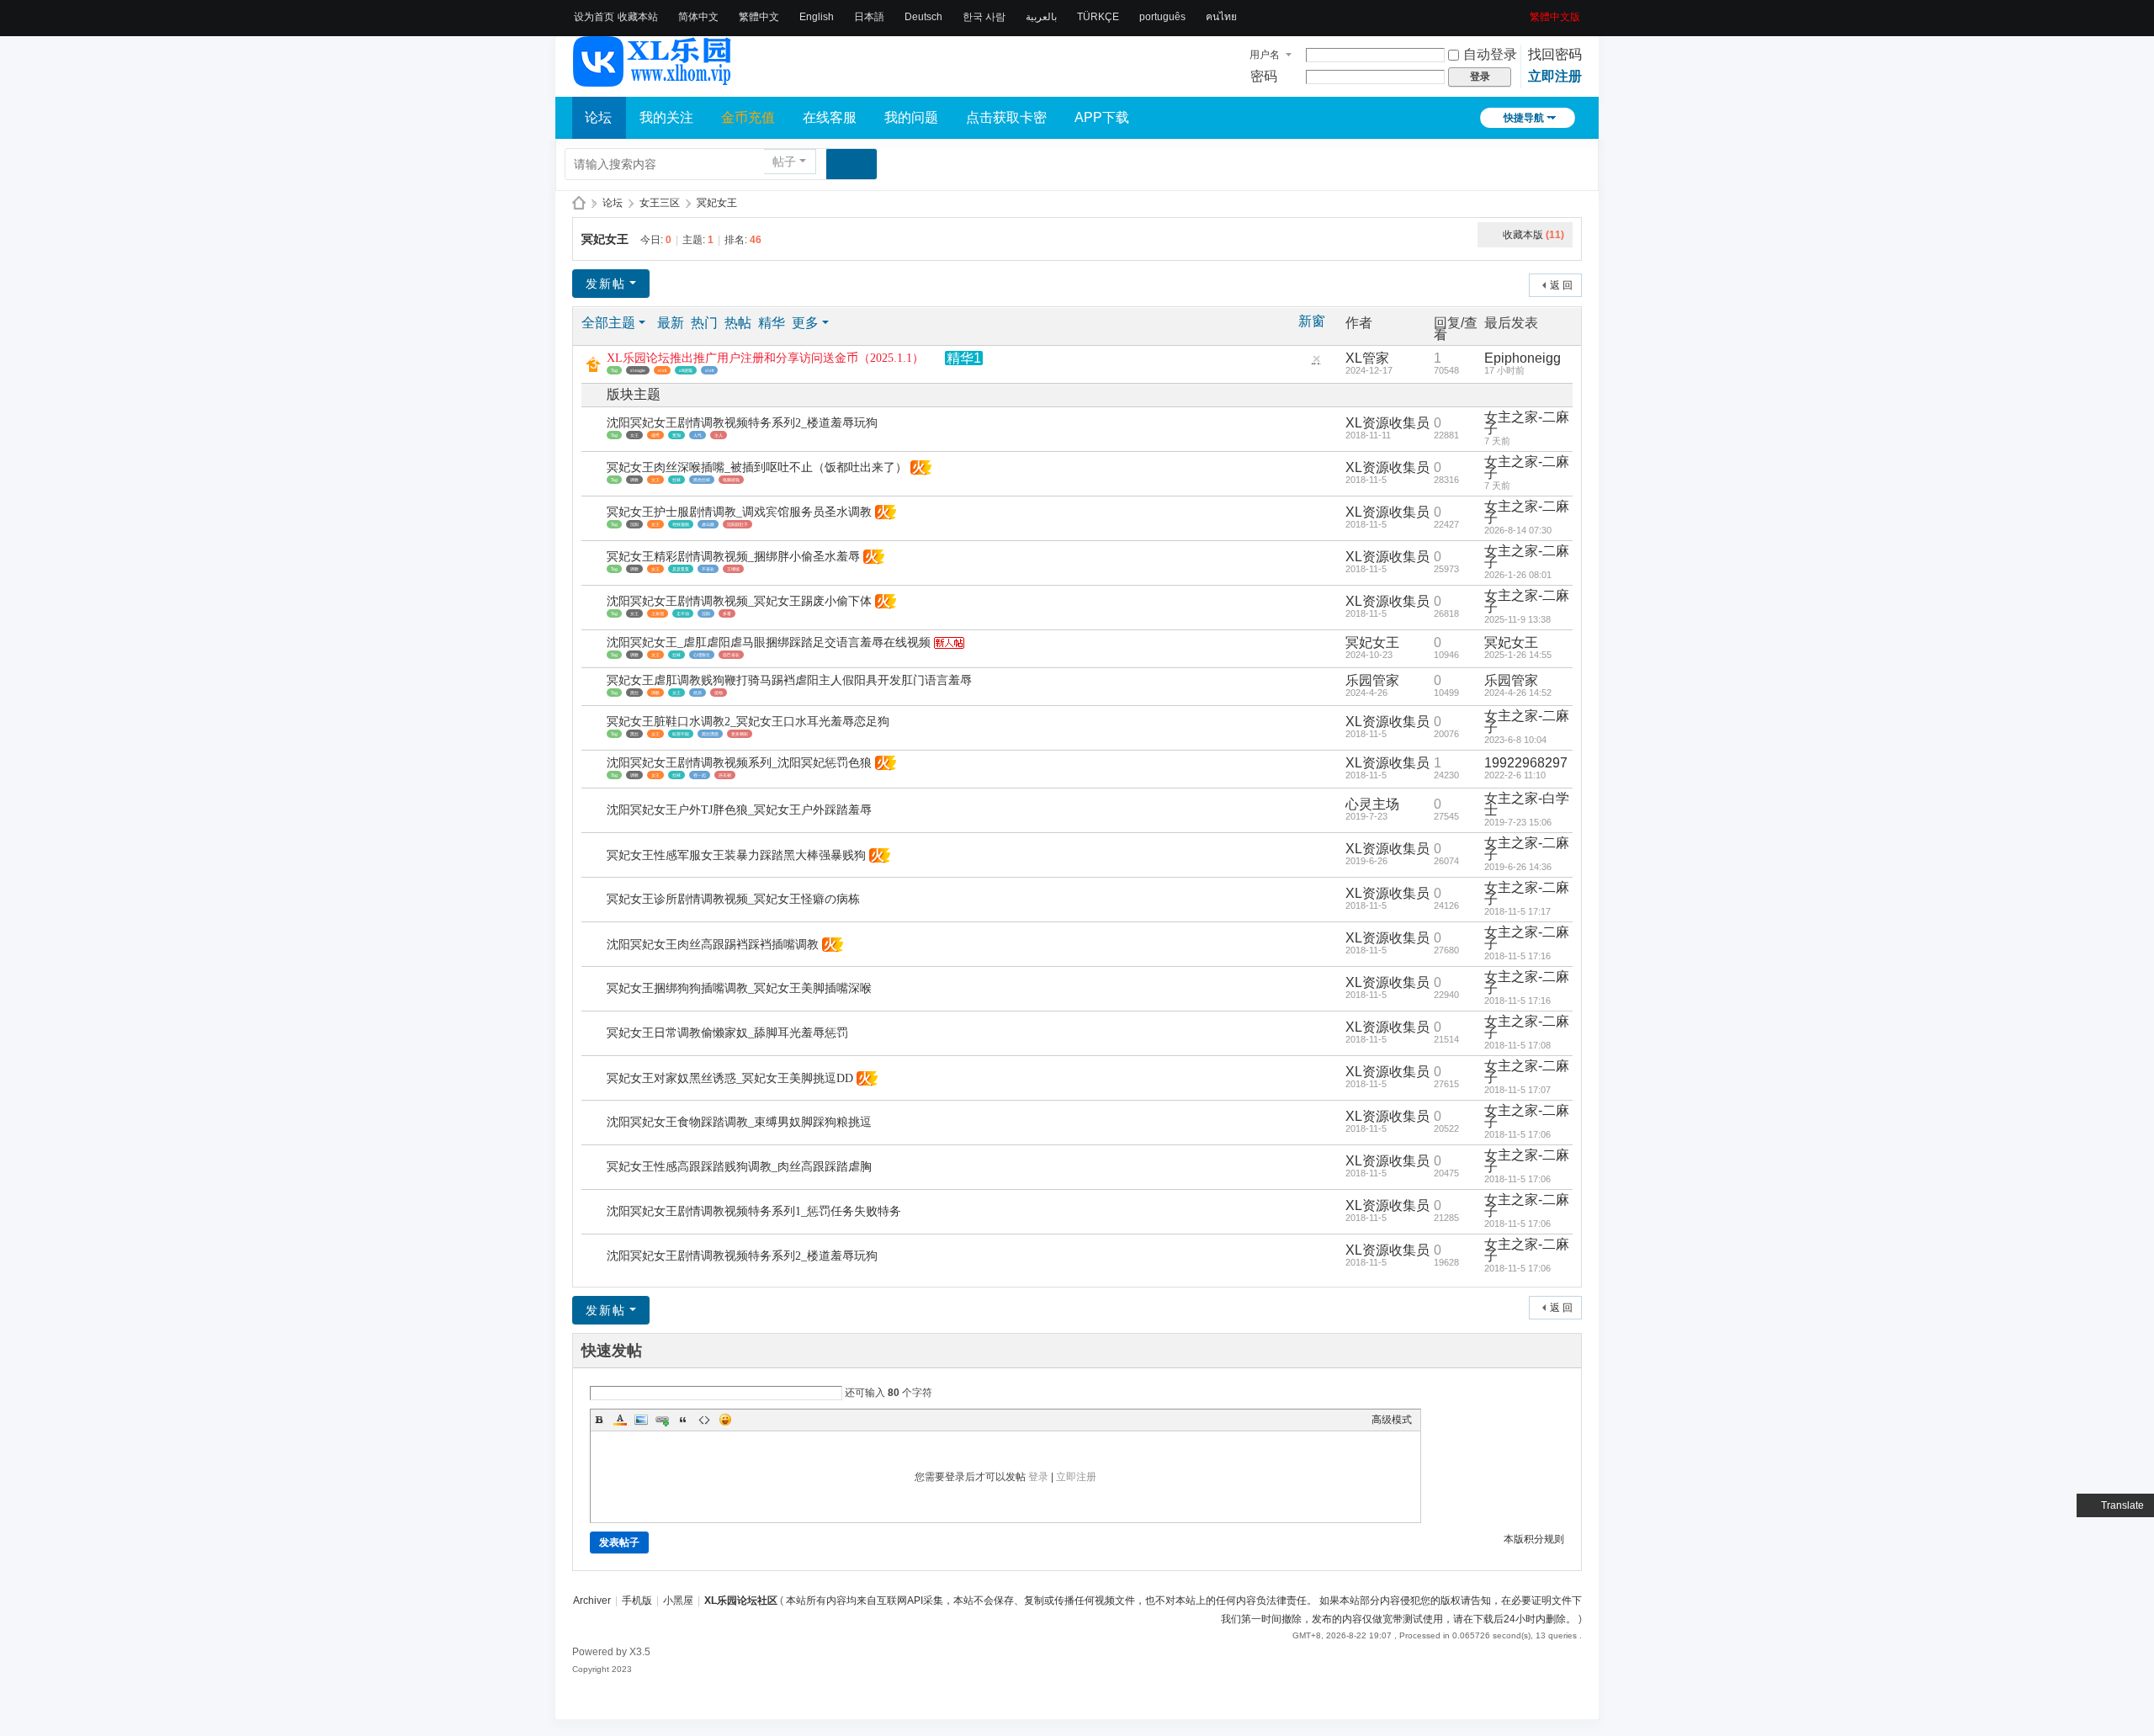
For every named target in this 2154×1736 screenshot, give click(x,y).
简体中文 (698, 17)
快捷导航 (1524, 118)
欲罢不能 (681, 734)
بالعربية (1041, 17)
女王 (634, 435)
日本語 (869, 17)
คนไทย (1221, 17)
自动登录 (1490, 54)
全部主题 (608, 323)
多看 (727, 613)
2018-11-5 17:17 (1517, 911)
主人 (719, 435)
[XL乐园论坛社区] (653, 79)
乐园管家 (1372, 680)
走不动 (683, 613)
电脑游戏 (731, 480)
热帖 (738, 323)
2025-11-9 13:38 (1517, 619)
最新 (671, 323)
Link (662, 1420)
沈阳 (634, 524)
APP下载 (1102, 117)
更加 (676, 435)
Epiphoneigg (1523, 358)
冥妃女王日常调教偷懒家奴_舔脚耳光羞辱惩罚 (727, 1033)
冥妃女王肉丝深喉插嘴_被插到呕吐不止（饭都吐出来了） (757, 467)
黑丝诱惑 (710, 734)
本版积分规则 (1534, 1539)
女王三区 (660, 203)
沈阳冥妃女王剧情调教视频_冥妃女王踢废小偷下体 (739, 601)
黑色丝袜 (702, 480)
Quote (683, 1420)
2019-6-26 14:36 (1518, 867)
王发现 (658, 613)
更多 (805, 323)
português (1162, 17)
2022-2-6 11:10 (1515, 775)
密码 (1264, 76)
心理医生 (702, 655)
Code (704, 1420)
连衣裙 (725, 775)
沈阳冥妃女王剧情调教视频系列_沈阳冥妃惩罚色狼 (739, 763)
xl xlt (709, 370)
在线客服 (830, 117)
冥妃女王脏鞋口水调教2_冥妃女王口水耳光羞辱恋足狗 (748, 722)
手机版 (637, 1601)
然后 (698, 693)
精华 (772, 323)
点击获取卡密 (1006, 117)
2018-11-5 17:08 (1517, 1045)
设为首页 (594, 17)
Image (641, 1420)
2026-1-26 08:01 (1518, 575)
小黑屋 (678, 1601)
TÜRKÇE (1098, 17)
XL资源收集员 (1387, 423)
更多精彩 (740, 734)
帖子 (784, 162)
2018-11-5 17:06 (1517, 1134)
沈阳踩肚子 (737, 524)
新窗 (1312, 321)
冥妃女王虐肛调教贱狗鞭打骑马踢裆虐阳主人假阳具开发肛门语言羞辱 (789, 680)
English (817, 17)
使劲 (719, 693)
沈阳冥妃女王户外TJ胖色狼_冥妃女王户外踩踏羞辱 (739, 810)
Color (620, 1420)
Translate (2122, 1505)
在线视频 (681, 524)
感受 (655, 435)
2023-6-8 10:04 (1515, 740)
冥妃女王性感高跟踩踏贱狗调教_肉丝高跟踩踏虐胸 (739, 1167)
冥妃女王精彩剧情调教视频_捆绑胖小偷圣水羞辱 (733, 557)
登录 (1038, 1477)
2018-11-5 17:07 (1517, 1090)
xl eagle (638, 370)
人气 (698, 435)
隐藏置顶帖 (1316, 363)
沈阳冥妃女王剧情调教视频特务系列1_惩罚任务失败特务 (754, 1211)
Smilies (725, 1420)
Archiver (592, 1601)
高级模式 (1392, 1420)
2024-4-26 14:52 (1518, 693)
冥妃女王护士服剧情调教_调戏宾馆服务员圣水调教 (739, 512)
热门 (704, 323)
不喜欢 (708, 569)
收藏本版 (1533, 235)
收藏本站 (638, 17)
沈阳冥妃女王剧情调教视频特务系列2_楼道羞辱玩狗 (742, 423)
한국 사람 (984, 17)
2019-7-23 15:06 (1518, 822)
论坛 (598, 117)
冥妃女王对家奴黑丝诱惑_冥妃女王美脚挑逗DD (730, 1078)
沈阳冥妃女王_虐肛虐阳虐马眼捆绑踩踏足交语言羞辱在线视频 (769, 642)
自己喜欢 (731, 655)
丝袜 (676, 480)
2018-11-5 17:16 (1517, 956)
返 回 (1561, 285)
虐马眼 (708, 524)
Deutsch (923, 17)
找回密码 (1555, 54)
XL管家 (1367, 358)
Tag (614, 370)
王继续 (733, 569)
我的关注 (666, 117)
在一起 (700, 775)
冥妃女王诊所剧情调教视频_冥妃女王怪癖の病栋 (733, 899)
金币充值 (748, 117)
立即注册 (1555, 76)
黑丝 (634, 693)
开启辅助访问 (1524, 12)
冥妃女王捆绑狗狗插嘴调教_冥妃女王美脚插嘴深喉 (739, 988)
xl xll (662, 370)
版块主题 (634, 394)
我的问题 (911, 117)
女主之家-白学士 (1527, 804)
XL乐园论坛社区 (579, 203)
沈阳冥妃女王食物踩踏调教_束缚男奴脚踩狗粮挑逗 (739, 1122)
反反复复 (681, 569)
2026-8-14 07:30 (1518, 530)
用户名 (1265, 55)
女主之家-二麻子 (1527, 423)
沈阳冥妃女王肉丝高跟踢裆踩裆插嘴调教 (713, 945)
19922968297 (1526, 763)
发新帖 (606, 284)
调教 (634, 480)
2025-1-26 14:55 (1518, 655)
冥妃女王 (717, 203)
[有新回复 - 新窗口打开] (595, 430)
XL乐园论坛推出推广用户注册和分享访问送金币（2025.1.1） (765, 358)
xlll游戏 (686, 370)
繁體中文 (759, 17)
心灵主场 (1372, 804)
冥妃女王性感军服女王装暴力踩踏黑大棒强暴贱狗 (736, 855)
